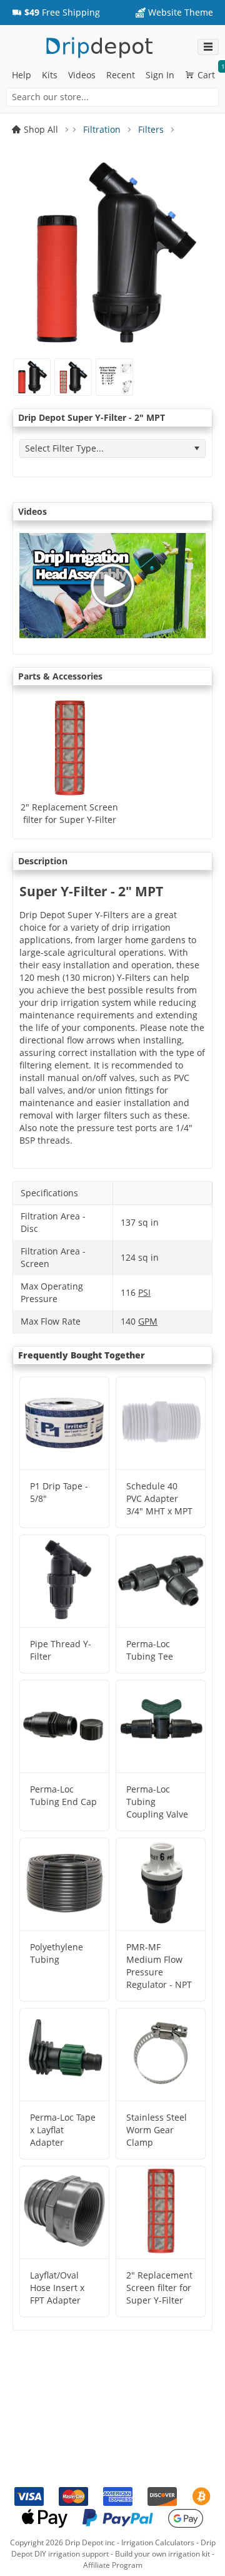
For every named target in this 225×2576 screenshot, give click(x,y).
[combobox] (112, 97)
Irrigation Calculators (158, 2542)
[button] (56, 13)
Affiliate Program (113, 2565)
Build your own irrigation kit (162, 2554)
